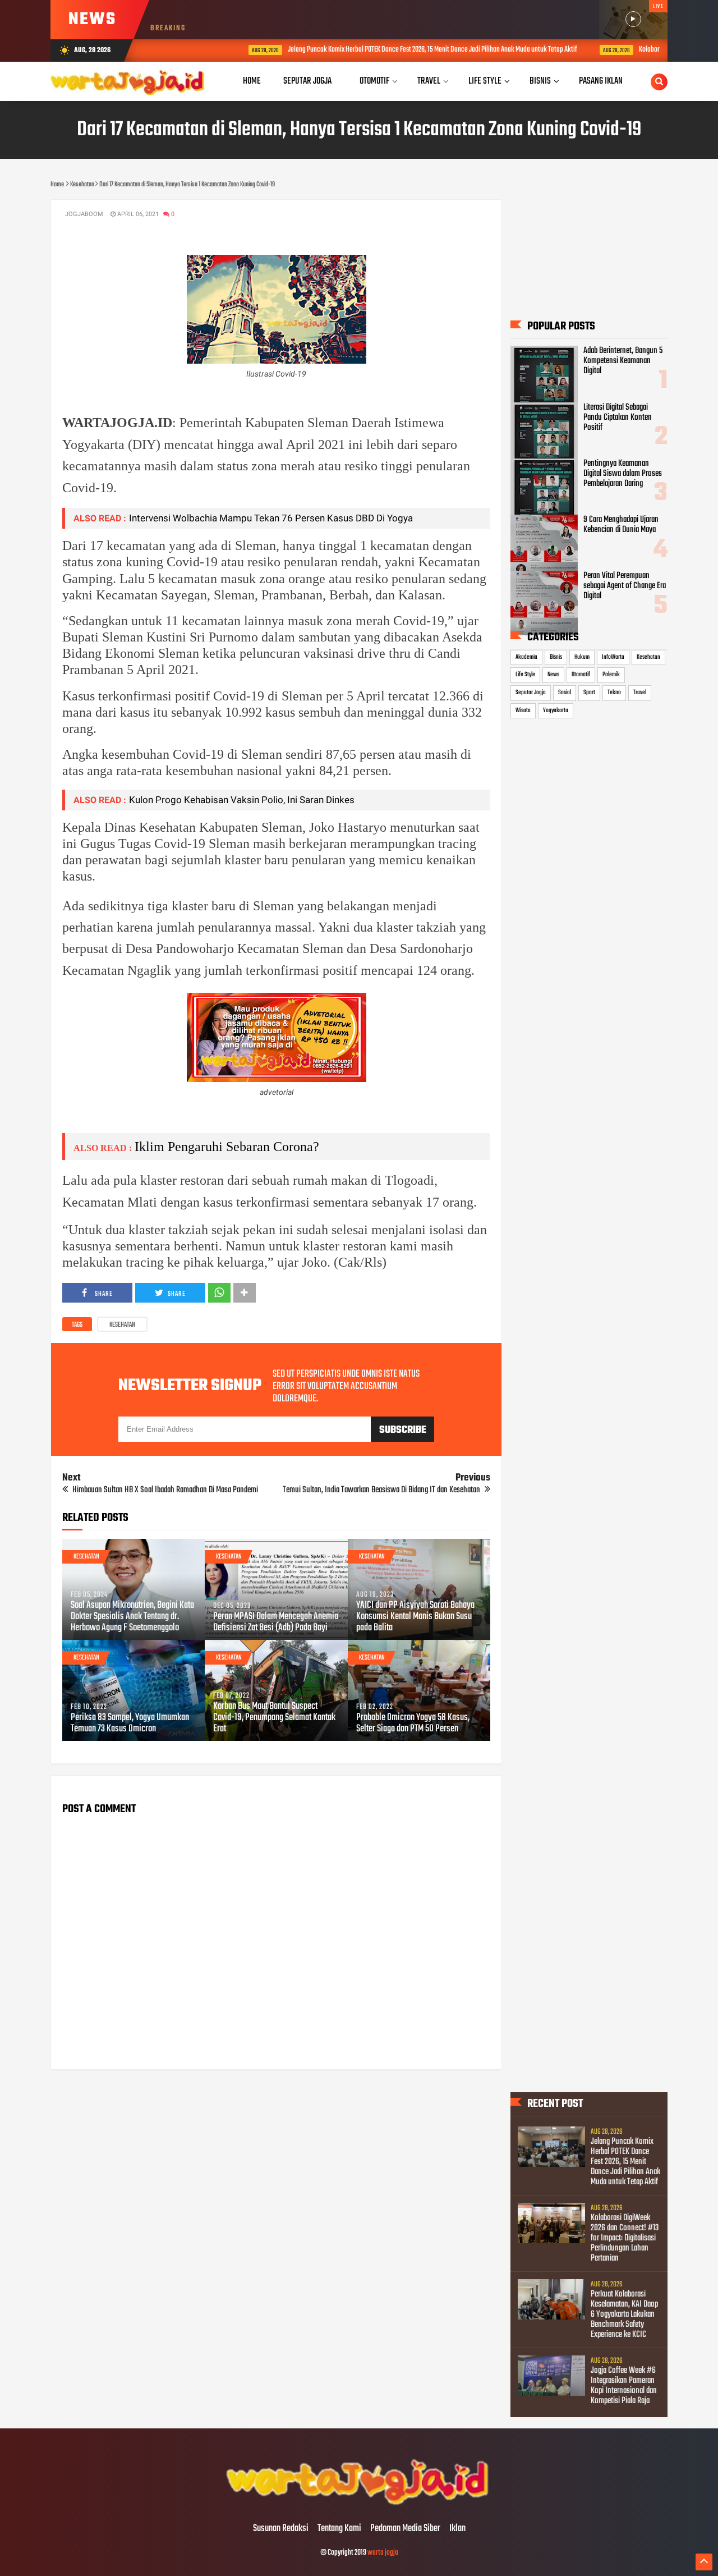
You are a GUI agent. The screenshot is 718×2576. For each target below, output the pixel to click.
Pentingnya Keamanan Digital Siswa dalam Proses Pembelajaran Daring (623, 474)
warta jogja (383, 2553)
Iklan (457, 2529)
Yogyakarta (556, 711)
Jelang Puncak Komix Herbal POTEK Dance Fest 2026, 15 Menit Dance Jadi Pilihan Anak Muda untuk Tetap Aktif (380, 50)
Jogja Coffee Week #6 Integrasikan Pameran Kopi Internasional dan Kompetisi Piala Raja (624, 2386)
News (553, 675)
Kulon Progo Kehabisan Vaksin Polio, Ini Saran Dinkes (242, 800)
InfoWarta (613, 657)
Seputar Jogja (531, 693)
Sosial (565, 693)
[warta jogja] (359, 2505)
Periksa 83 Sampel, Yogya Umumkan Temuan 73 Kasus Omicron (130, 1724)
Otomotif (581, 675)
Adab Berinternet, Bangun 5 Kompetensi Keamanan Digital (623, 361)
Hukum (582, 657)
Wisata (523, 711)
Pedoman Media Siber (405, 2529)
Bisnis (556, 657)
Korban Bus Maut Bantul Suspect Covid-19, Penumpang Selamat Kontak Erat (274, 1718)
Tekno (614, 693)
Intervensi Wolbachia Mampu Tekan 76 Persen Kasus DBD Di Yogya (271, 518)
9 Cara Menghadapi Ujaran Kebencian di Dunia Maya (621, 525)
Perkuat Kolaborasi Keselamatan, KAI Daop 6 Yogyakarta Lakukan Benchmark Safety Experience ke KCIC (624, 2314)
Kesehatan (122, 1325)
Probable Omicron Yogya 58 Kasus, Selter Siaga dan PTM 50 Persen (413, 1724)
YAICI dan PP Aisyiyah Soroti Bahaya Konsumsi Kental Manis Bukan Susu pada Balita (415, 1617)
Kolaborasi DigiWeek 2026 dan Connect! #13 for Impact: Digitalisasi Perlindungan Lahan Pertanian (625, 2238)
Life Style (525, 675)
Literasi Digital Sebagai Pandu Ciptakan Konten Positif (618, 418)
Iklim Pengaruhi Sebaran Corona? (227, 1147)
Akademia (526, 657)
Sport (589, 693)
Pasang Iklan (601, 81)
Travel (640, 693)
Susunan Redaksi (281, 2529)
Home (252, 81)
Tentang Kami (339, 2529)
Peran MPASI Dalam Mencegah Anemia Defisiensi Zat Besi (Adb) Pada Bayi (276, 1622)
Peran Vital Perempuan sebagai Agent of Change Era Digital (625, 586)
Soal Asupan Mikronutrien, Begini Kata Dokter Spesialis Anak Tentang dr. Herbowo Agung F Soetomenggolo (132, 1617)
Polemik (611, 675)
